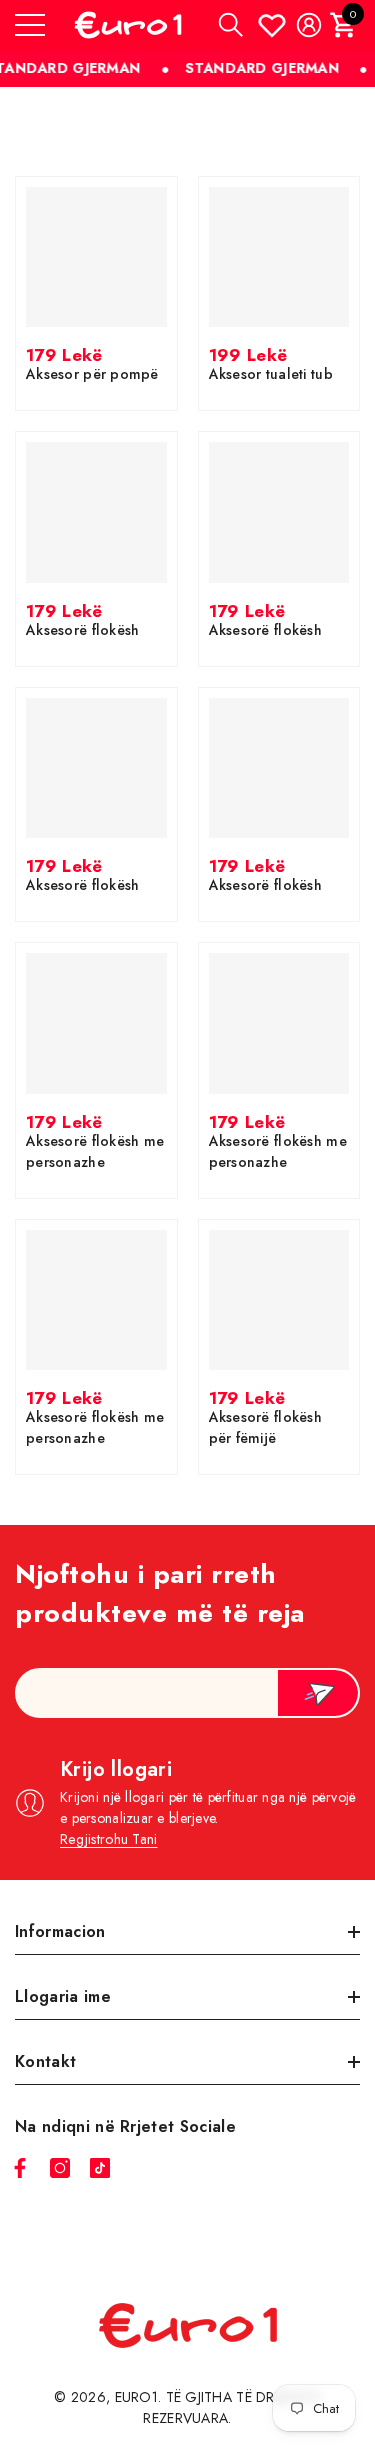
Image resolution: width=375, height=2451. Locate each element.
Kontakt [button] (45, 2061)
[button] (231, 25)
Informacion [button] (60, 1931)
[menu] (30, 25)
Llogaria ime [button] (63, 1996)
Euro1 (136, 2397)
